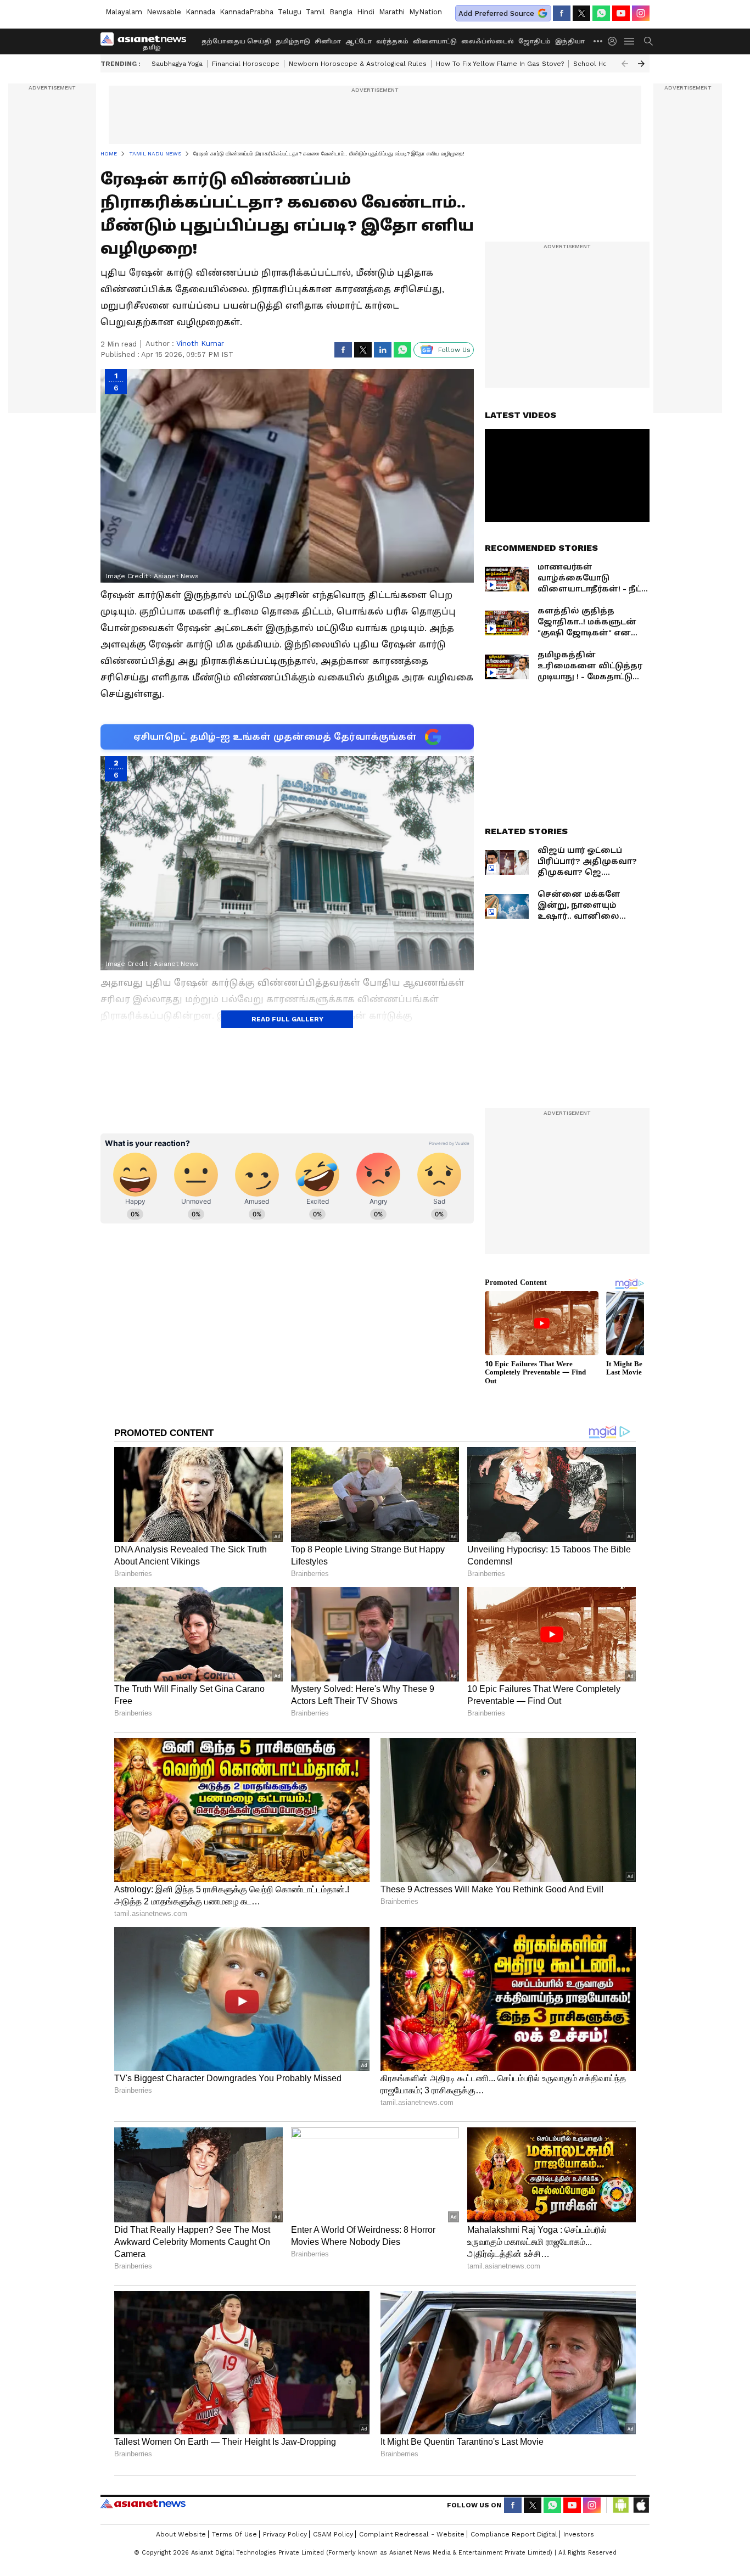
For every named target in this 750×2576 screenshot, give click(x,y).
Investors (579, 2534)
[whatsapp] (601, 13)
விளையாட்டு (435, 41)
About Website (181, 2534)
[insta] (641, 13)
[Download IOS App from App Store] (641, 2505)
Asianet (143, 2504)
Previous (625, 64)
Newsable (164, 12)
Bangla (341, 12)
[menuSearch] (648, 41)
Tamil (315, 12)
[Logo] (147, 41)
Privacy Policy (285, 2534)
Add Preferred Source (496, 13)
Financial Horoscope (246, 64)
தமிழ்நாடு (293, 41)
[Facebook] (562, 13)
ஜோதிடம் (534, 41)
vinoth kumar (200, 343)
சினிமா (328, 41)
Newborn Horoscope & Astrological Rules (358, 64)
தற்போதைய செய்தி (236, 41)
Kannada (200, 12)
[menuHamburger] (630, 41)
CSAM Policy (333, 2534)
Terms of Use (234, 2534)
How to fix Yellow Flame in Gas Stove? (500, 64)
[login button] (615, 41)
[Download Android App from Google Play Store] (621, 2505)
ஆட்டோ (359, 41)
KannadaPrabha (247, 12)
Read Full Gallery (287, 1019)
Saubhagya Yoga (177, 64)
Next (641, 64)
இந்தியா (570, 41)
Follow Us (454, 350)
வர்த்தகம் (392, 41)
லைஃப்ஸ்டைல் (488, 41)
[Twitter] (581, 13)
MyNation (426, 12)
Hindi (366, 12)
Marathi (392, 12)
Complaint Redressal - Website (412, 2534)
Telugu (290, 12)
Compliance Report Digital (514, 2534)
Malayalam (124, 12)
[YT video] (621, 13)
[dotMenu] (598, 41)
